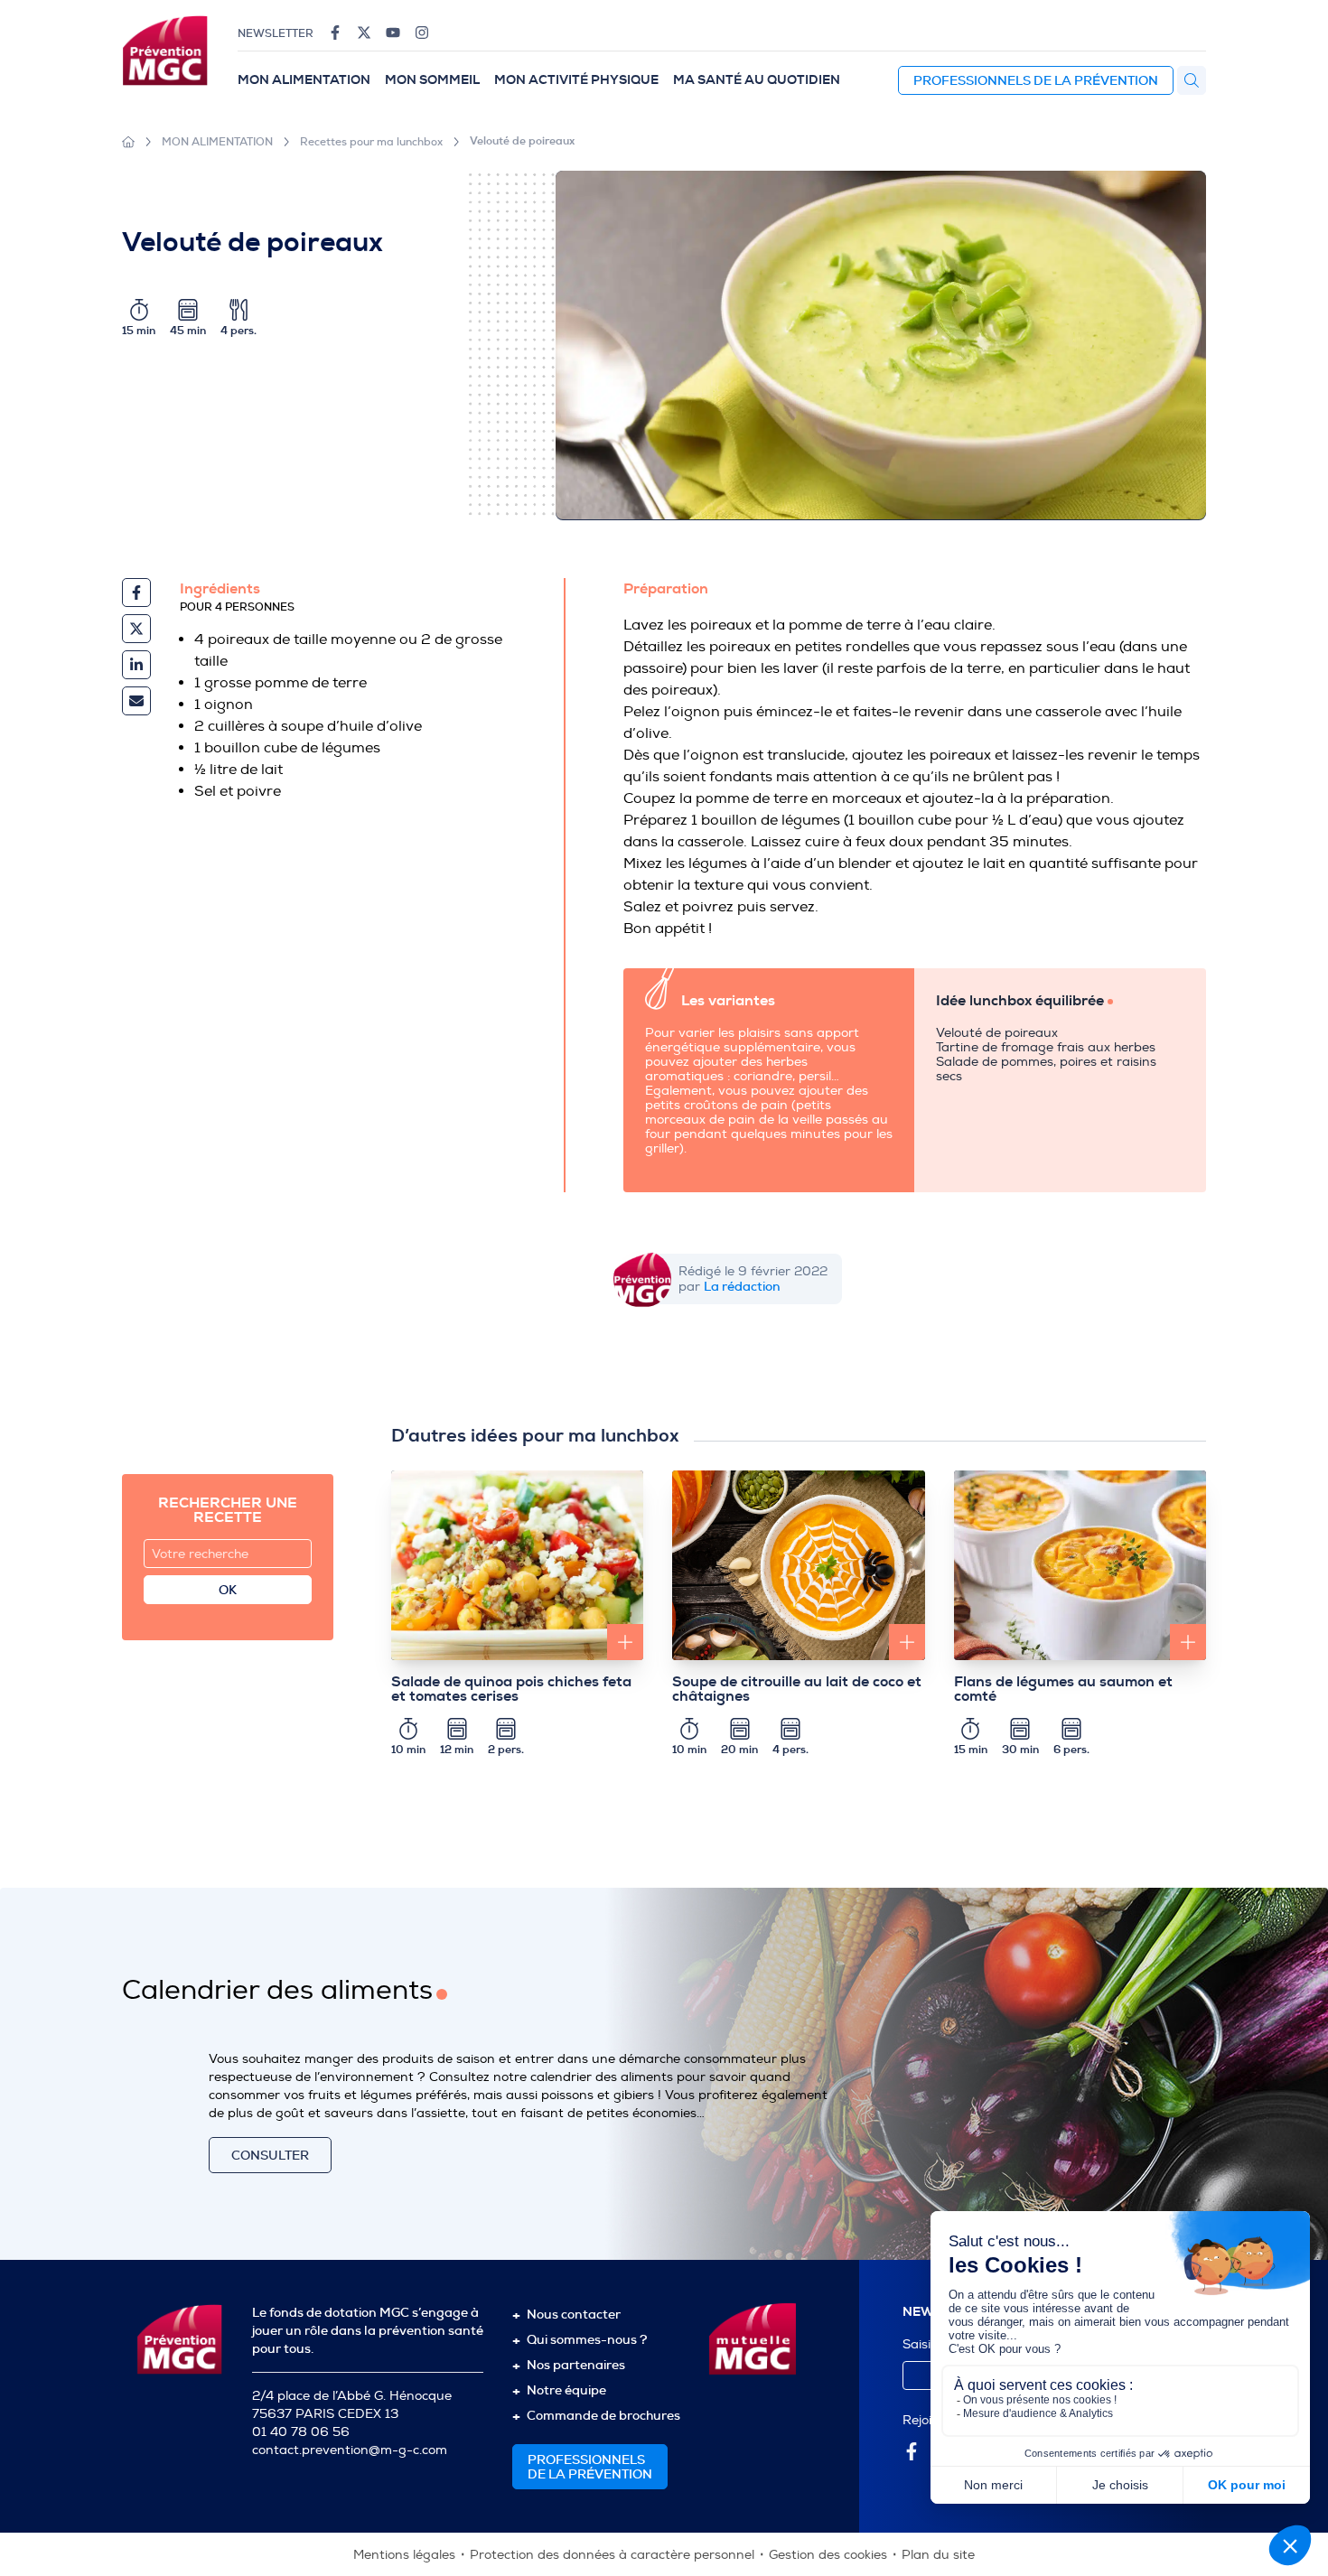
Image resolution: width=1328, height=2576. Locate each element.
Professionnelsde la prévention (590, 2467)
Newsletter (276, 33)
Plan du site (938, 2555)
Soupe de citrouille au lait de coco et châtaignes (797, 1689)
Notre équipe (566, 2390)
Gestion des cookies (828, 2555)
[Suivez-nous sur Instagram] (422, 33)
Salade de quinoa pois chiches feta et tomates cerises (511, 1689)
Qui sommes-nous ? (587, 2339)
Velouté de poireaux (522, 141)
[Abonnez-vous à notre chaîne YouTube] (393, 33)
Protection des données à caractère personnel (612, 2555)
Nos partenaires (576, 2365)
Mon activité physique (576, 80)
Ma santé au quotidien (757, 80)
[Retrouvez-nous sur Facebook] (335, 33)
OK (228, 1590)
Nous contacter (574, 2314)
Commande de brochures (603, 2415)
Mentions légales (404, 2555)
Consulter (270, 2155)
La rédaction (742, 1286)
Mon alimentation (304, 80)
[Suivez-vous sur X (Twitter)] (364, 33)
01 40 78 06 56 (301, 2432)
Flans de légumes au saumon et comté (1063, 1689)
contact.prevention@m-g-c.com (350, 2450)
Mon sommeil (432, 80)
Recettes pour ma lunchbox (371, 142)
